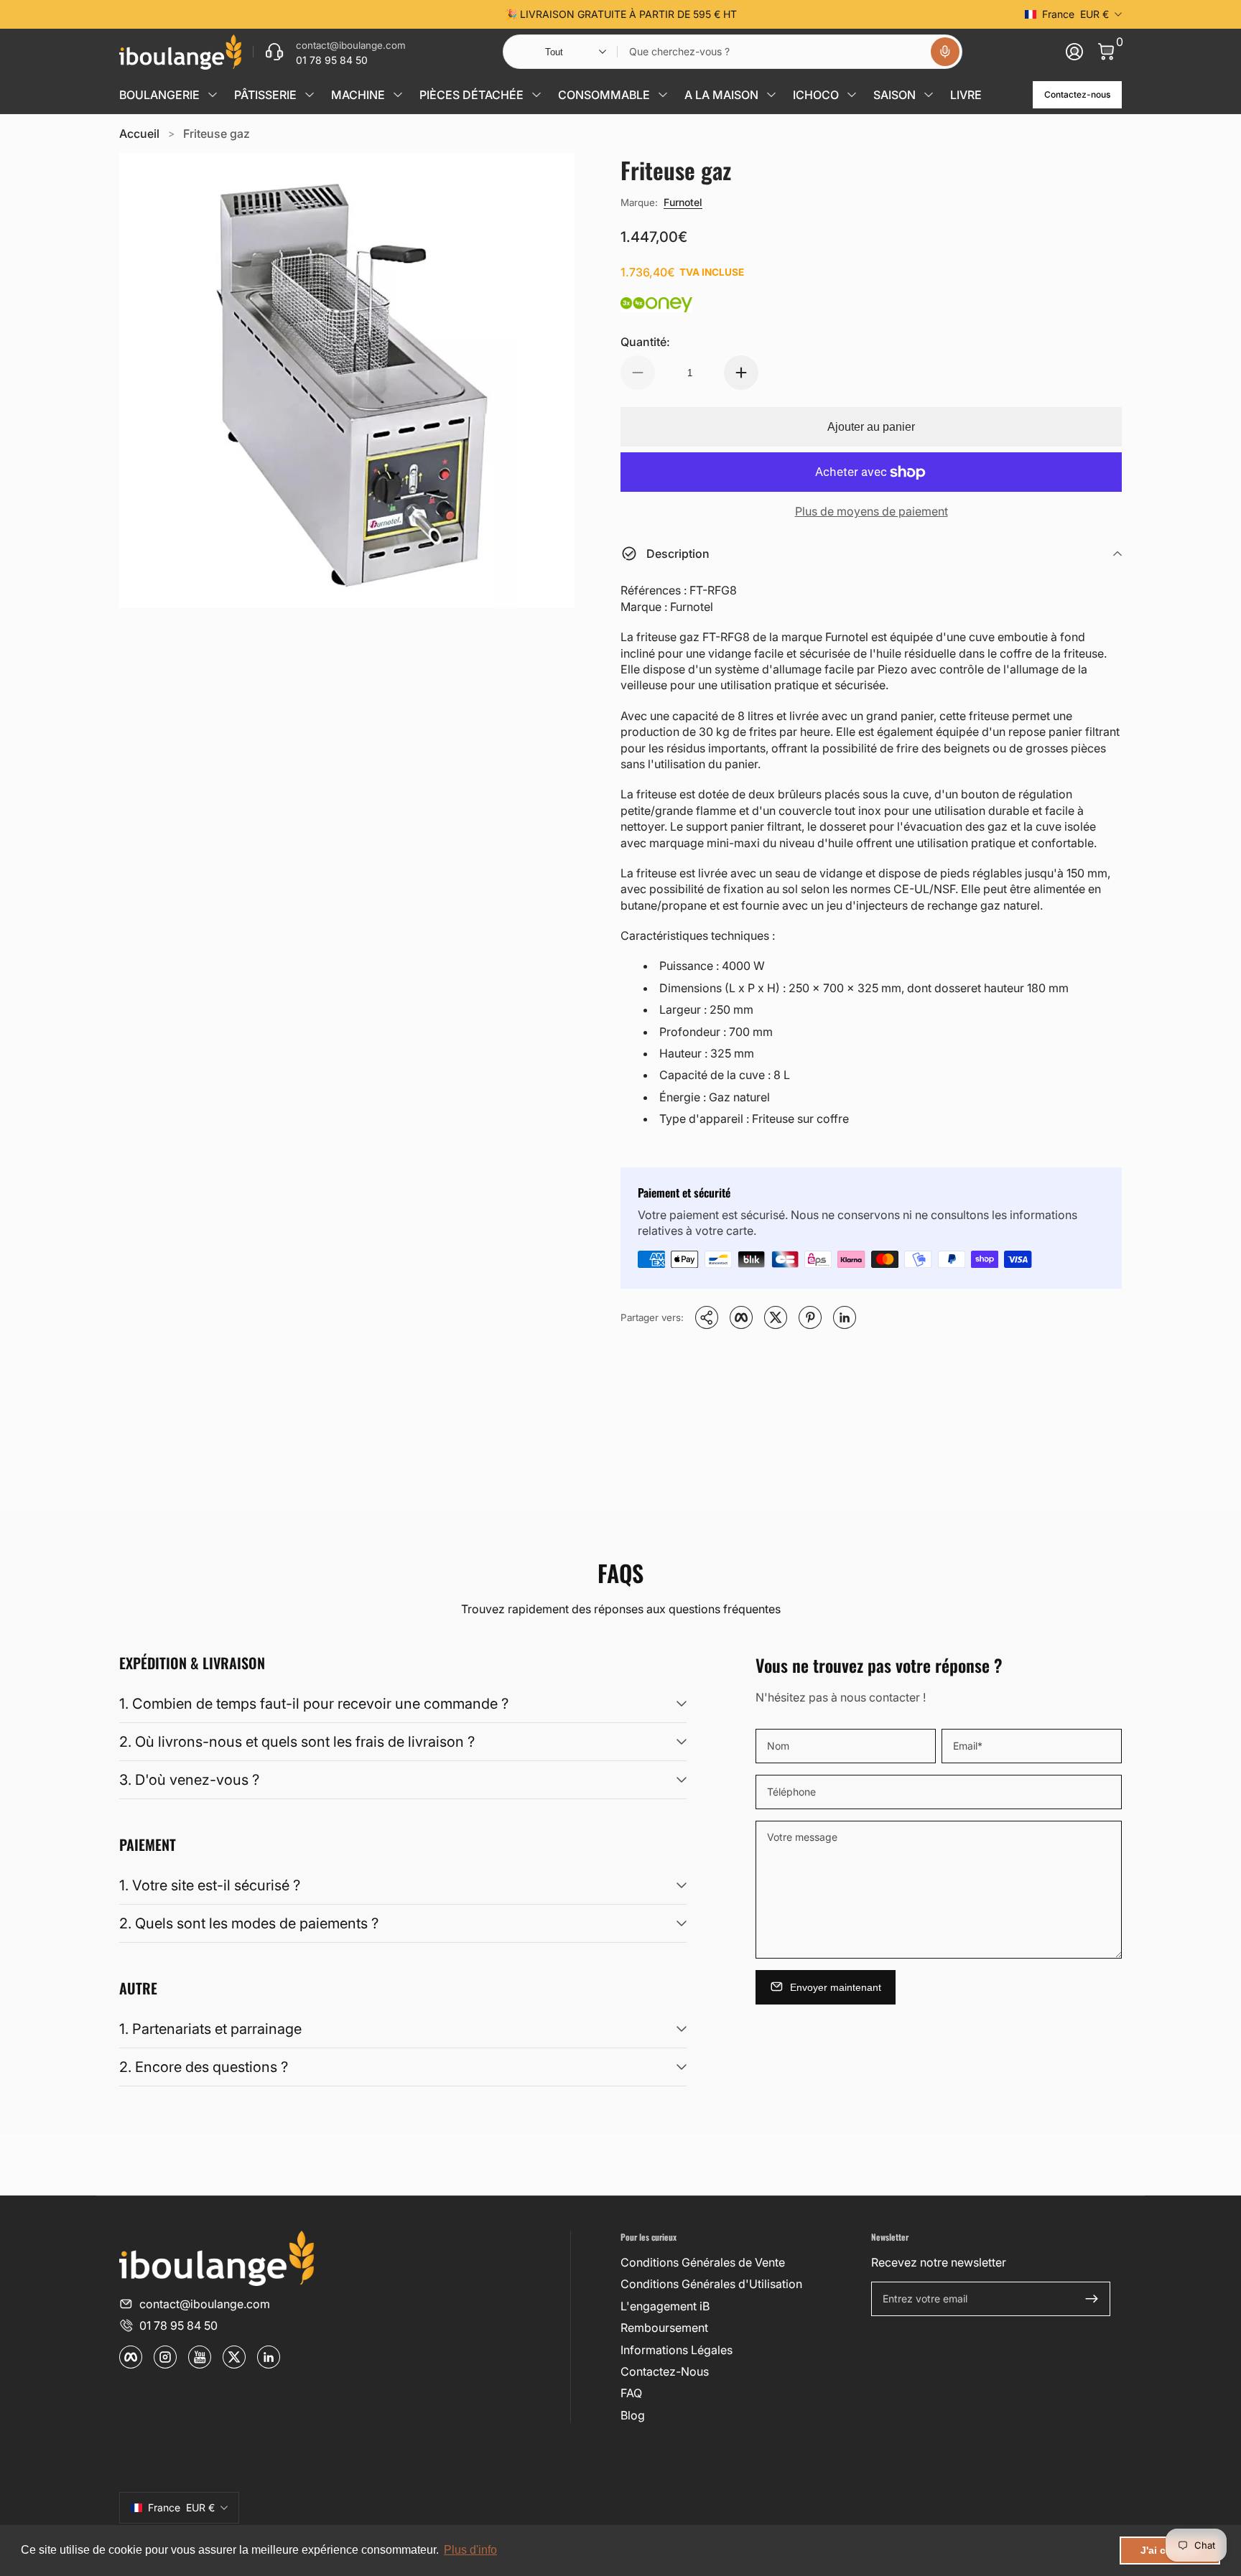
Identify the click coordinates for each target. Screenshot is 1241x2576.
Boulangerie (159, 95)
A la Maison (721, 95)
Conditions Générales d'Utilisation (711, 2284)
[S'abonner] (1092, 2299)
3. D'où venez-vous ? (189, 1780)
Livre (966, 95)
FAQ (631, 2393)
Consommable (604, 95)
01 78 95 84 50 (178, 2325)
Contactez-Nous (665, 2371)
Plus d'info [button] (470, 2550)
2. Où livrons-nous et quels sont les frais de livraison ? (297, 1742)
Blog (633, 2415)
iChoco (816, 95)
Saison (894, 95)
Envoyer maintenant (836, 1987)
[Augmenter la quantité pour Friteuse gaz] (741, 373)
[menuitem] (740, 2262)
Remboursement (664, 2328)
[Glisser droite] (839, 14)
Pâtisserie (265, 95)
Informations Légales (677, 2350)
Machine (358, 95)
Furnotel (683, 202)
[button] (945, 52)
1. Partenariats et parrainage (210, 2029)
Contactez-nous (1077, 94)
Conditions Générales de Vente (703, 2262)
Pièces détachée (471, 95)
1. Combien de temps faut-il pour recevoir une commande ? (314, 1704)
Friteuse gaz (217, 134)
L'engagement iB (665, 2306)
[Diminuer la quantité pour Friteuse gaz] (638, 373)
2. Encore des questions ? (204, 2067)
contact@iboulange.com (205, 2304)
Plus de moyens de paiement (872, 511)
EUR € (1075, 14)
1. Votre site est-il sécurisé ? (210, 1885)
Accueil (139, 134)
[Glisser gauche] (402, 14)
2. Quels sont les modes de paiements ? (249, 1923)
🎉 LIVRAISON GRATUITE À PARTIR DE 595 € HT (621, 14)
